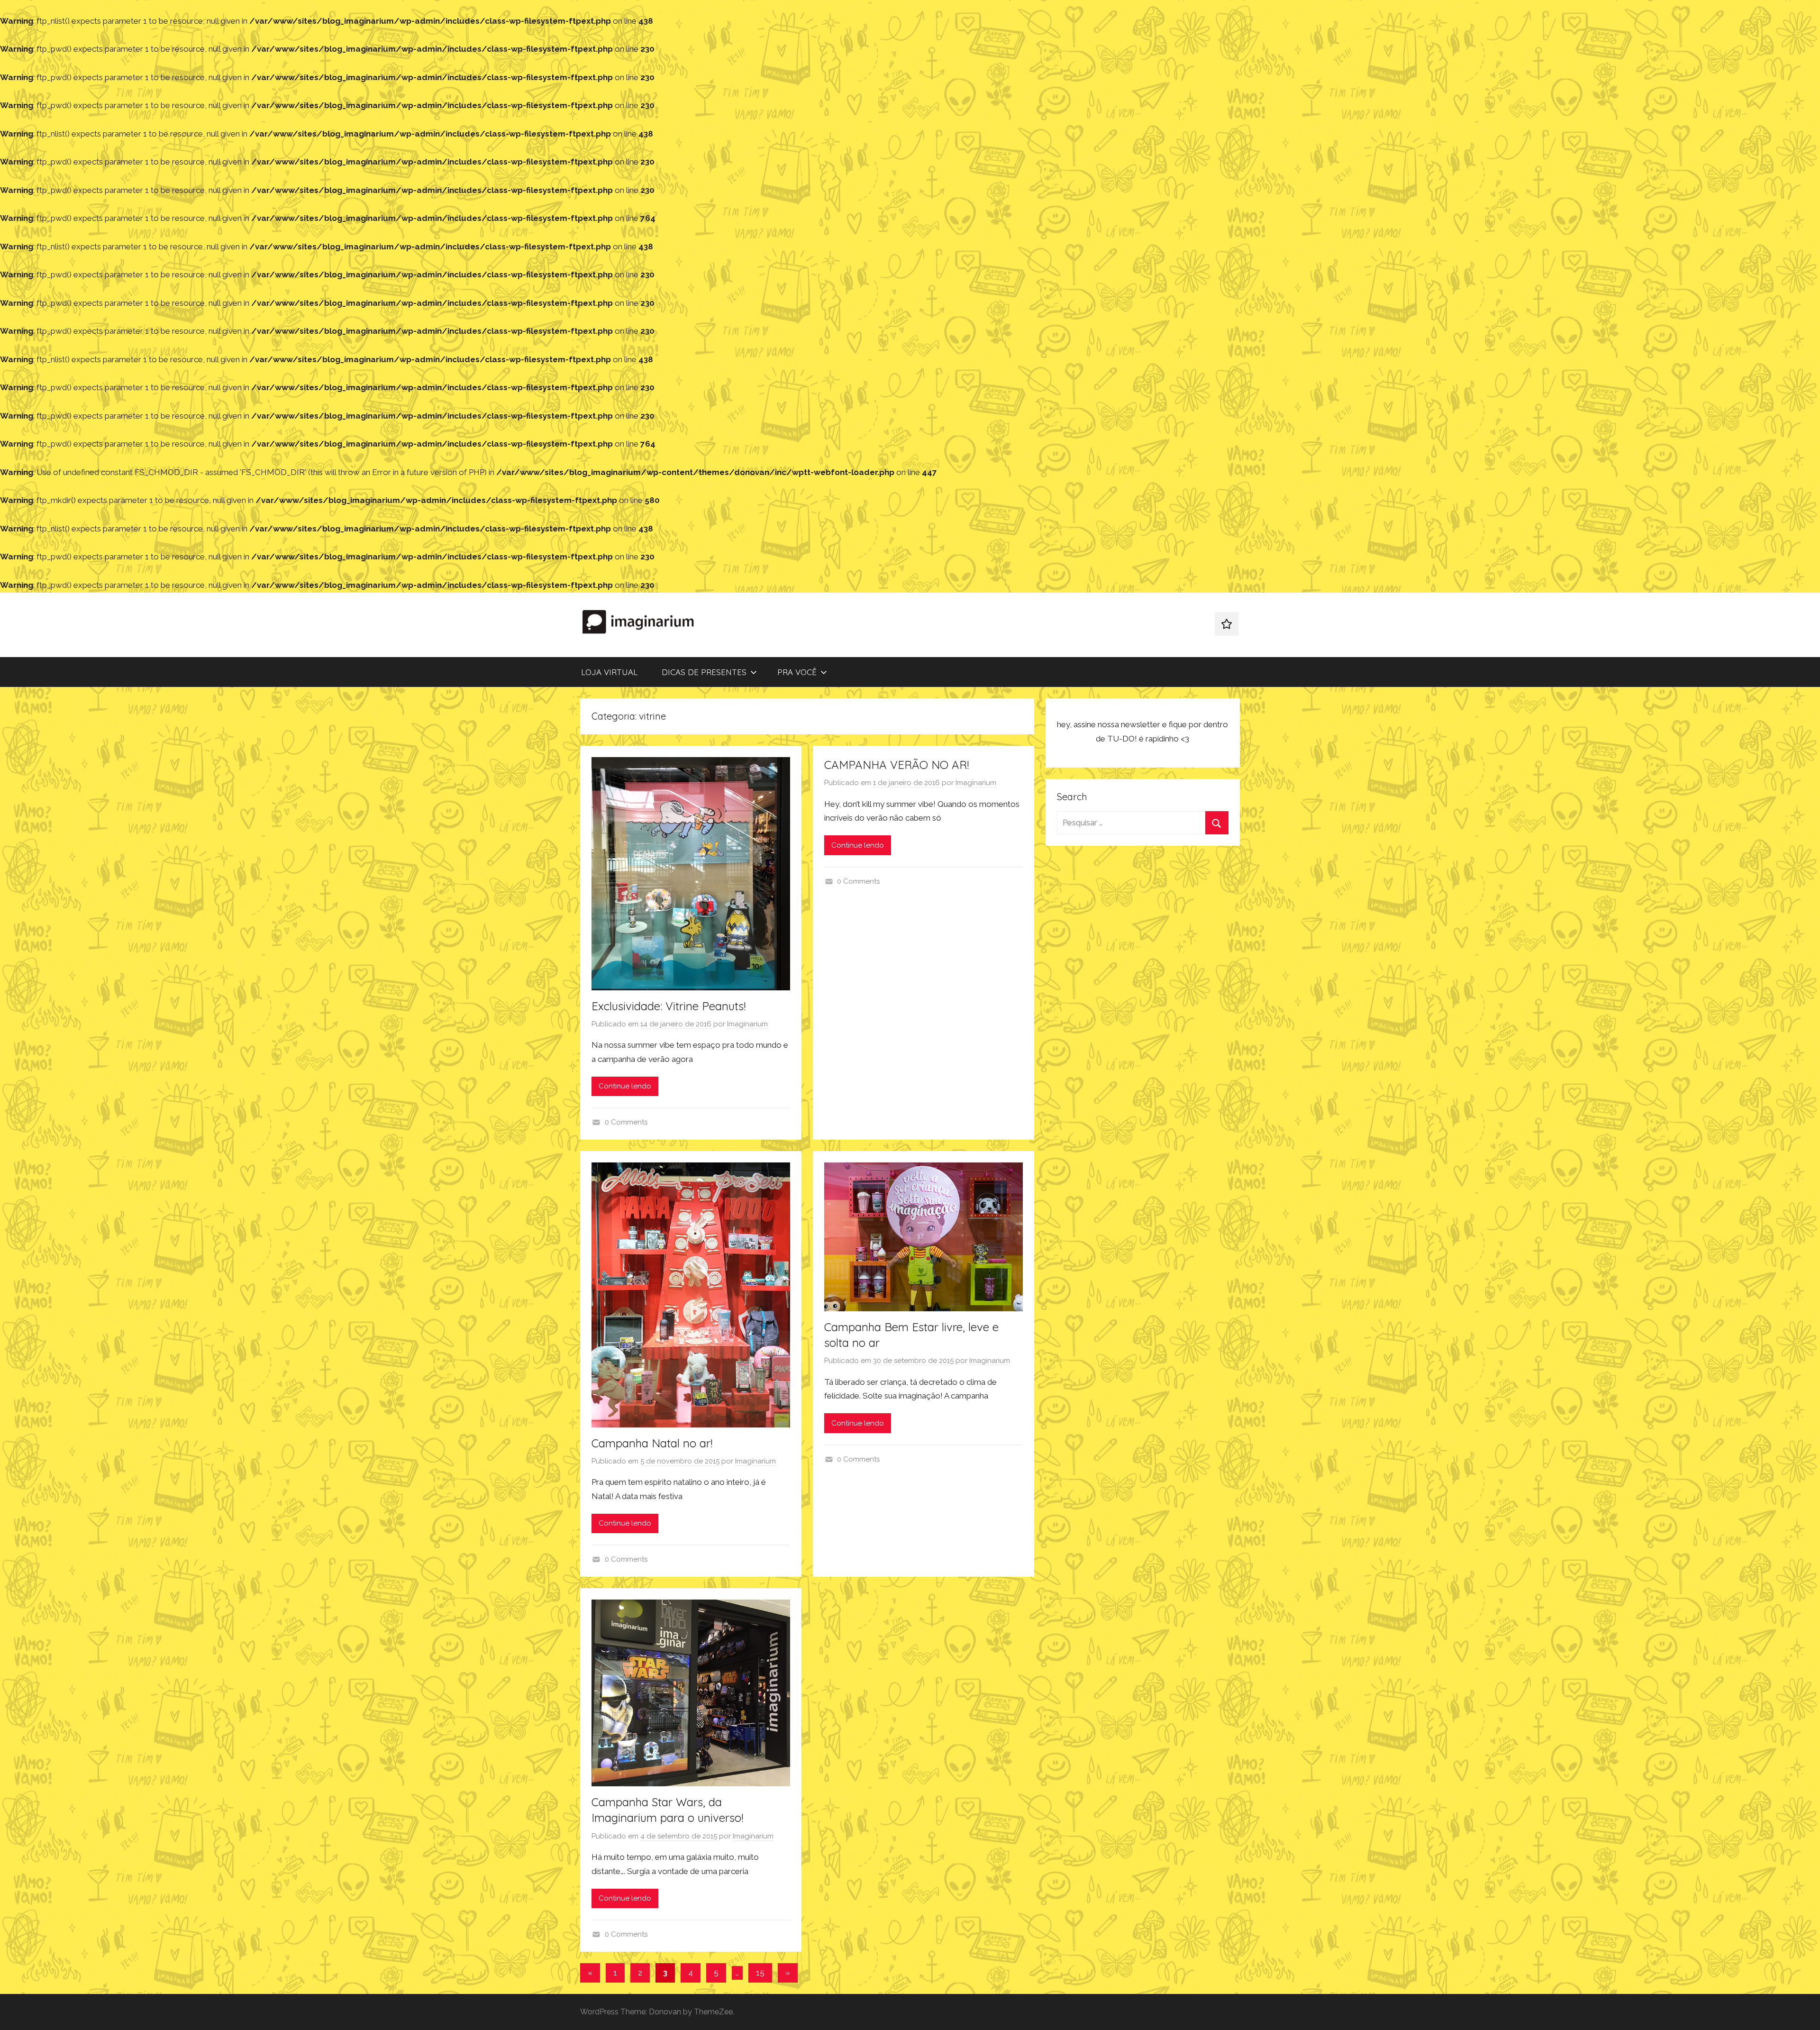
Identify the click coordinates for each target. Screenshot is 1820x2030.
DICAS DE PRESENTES (704, 672)
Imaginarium (747, 1024)
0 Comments (626, 1122)
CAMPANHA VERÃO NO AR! (896, 765)
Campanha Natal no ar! (652, 1443)
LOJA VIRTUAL (609, 672)
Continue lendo (625, 1086)
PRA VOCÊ (797, 672)
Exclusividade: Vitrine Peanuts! (669, 1006)
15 (760, 1973)
